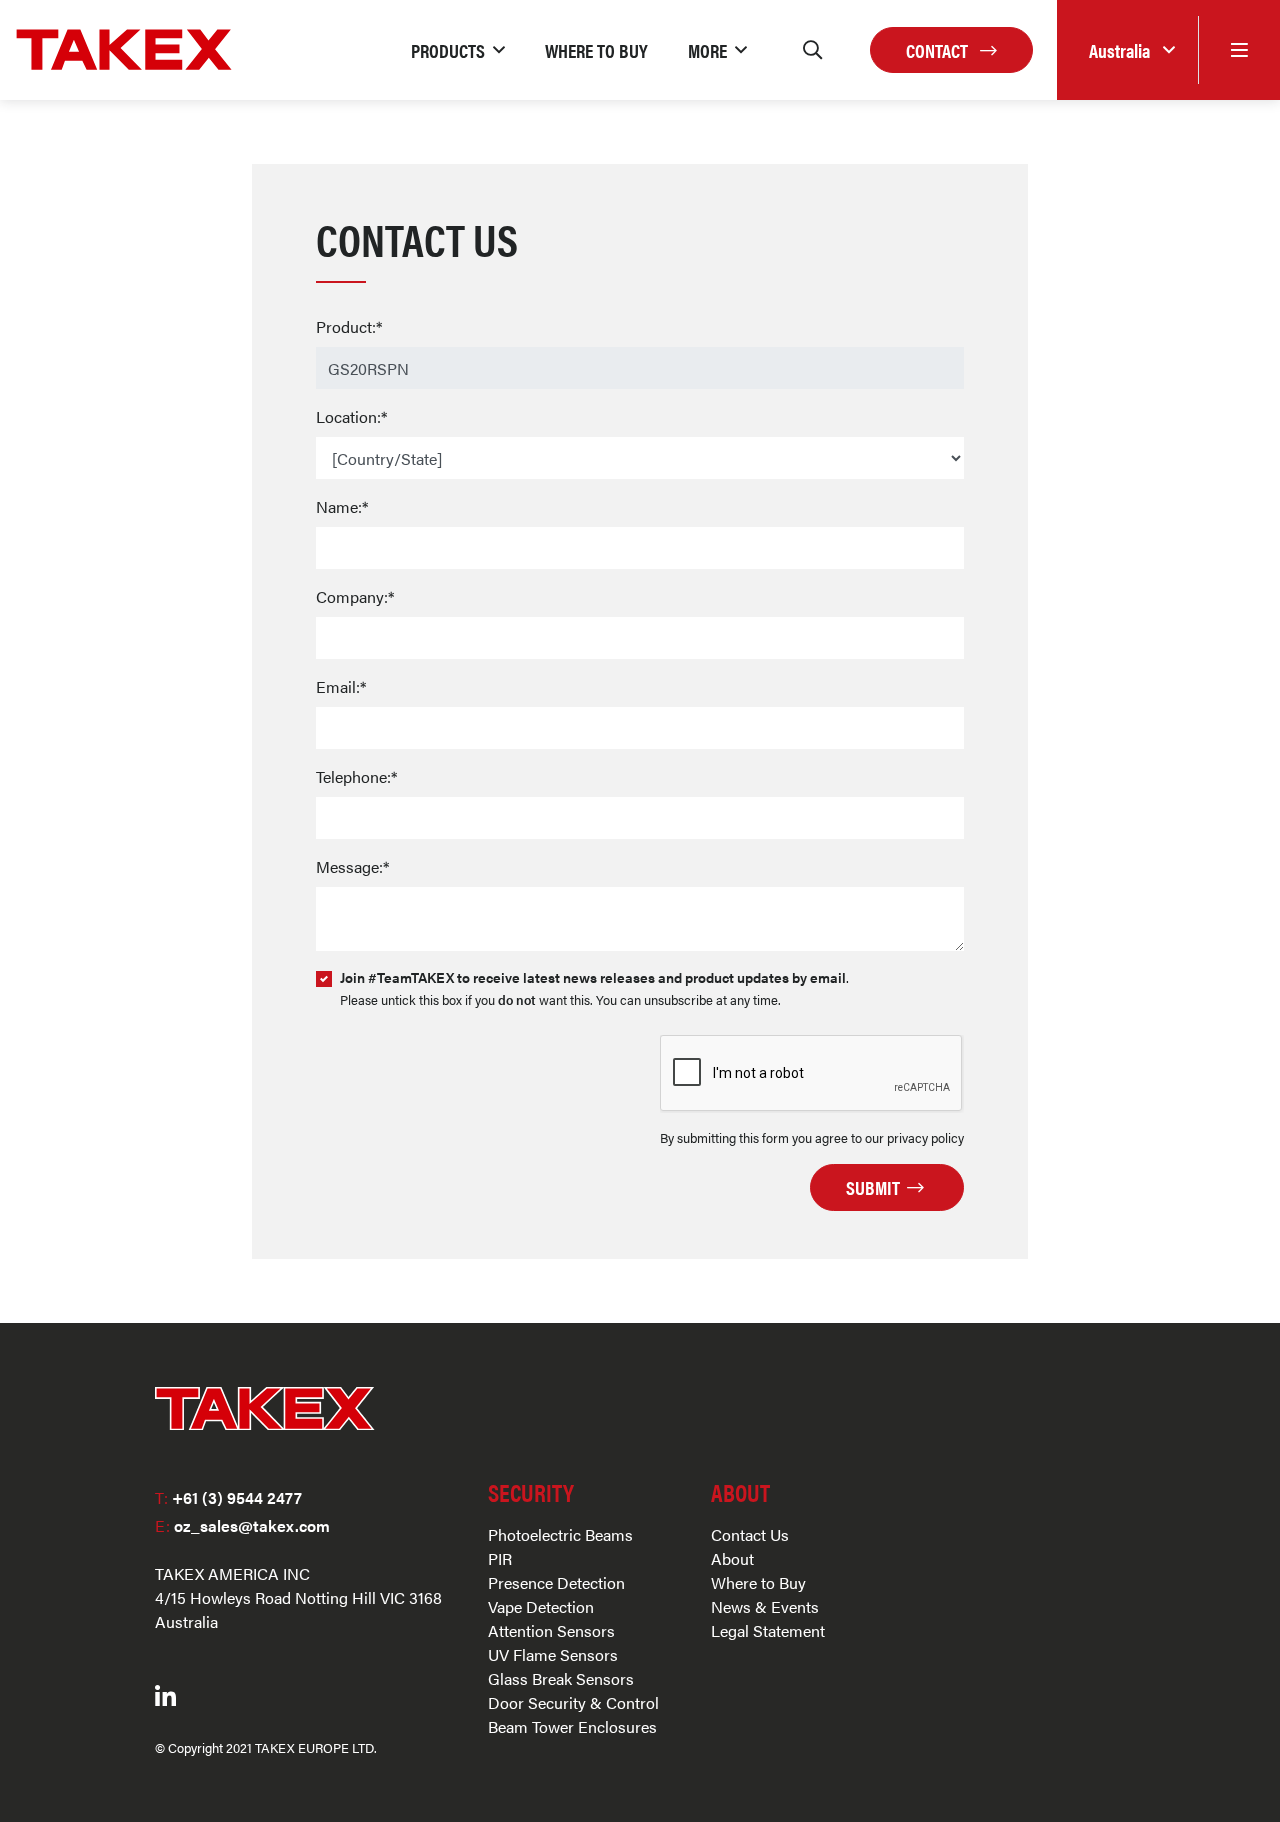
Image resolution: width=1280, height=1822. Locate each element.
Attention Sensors (551, 1630)
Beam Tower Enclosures (572, 1726)
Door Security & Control (573, 1702)
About (732, 1558)
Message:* (352, 866)
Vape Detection (541, 1606)
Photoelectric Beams (560, 1534)
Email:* (341, 686)
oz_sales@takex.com (242, 1525)
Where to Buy (758, 1582)
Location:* (351, 416)
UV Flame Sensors (553, 1654)
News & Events (765, 1606)
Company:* (355, 596)
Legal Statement (768, 1630)
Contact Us (750, 1534)
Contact (939, 50)
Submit (875, 1187)
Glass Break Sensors (561, 1678)
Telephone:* (356, 776)
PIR (500, 1558)
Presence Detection (556, 1582)
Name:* (342, 506)
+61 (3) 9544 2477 (228, 1497)
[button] (458, 50)
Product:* (349, 326)
